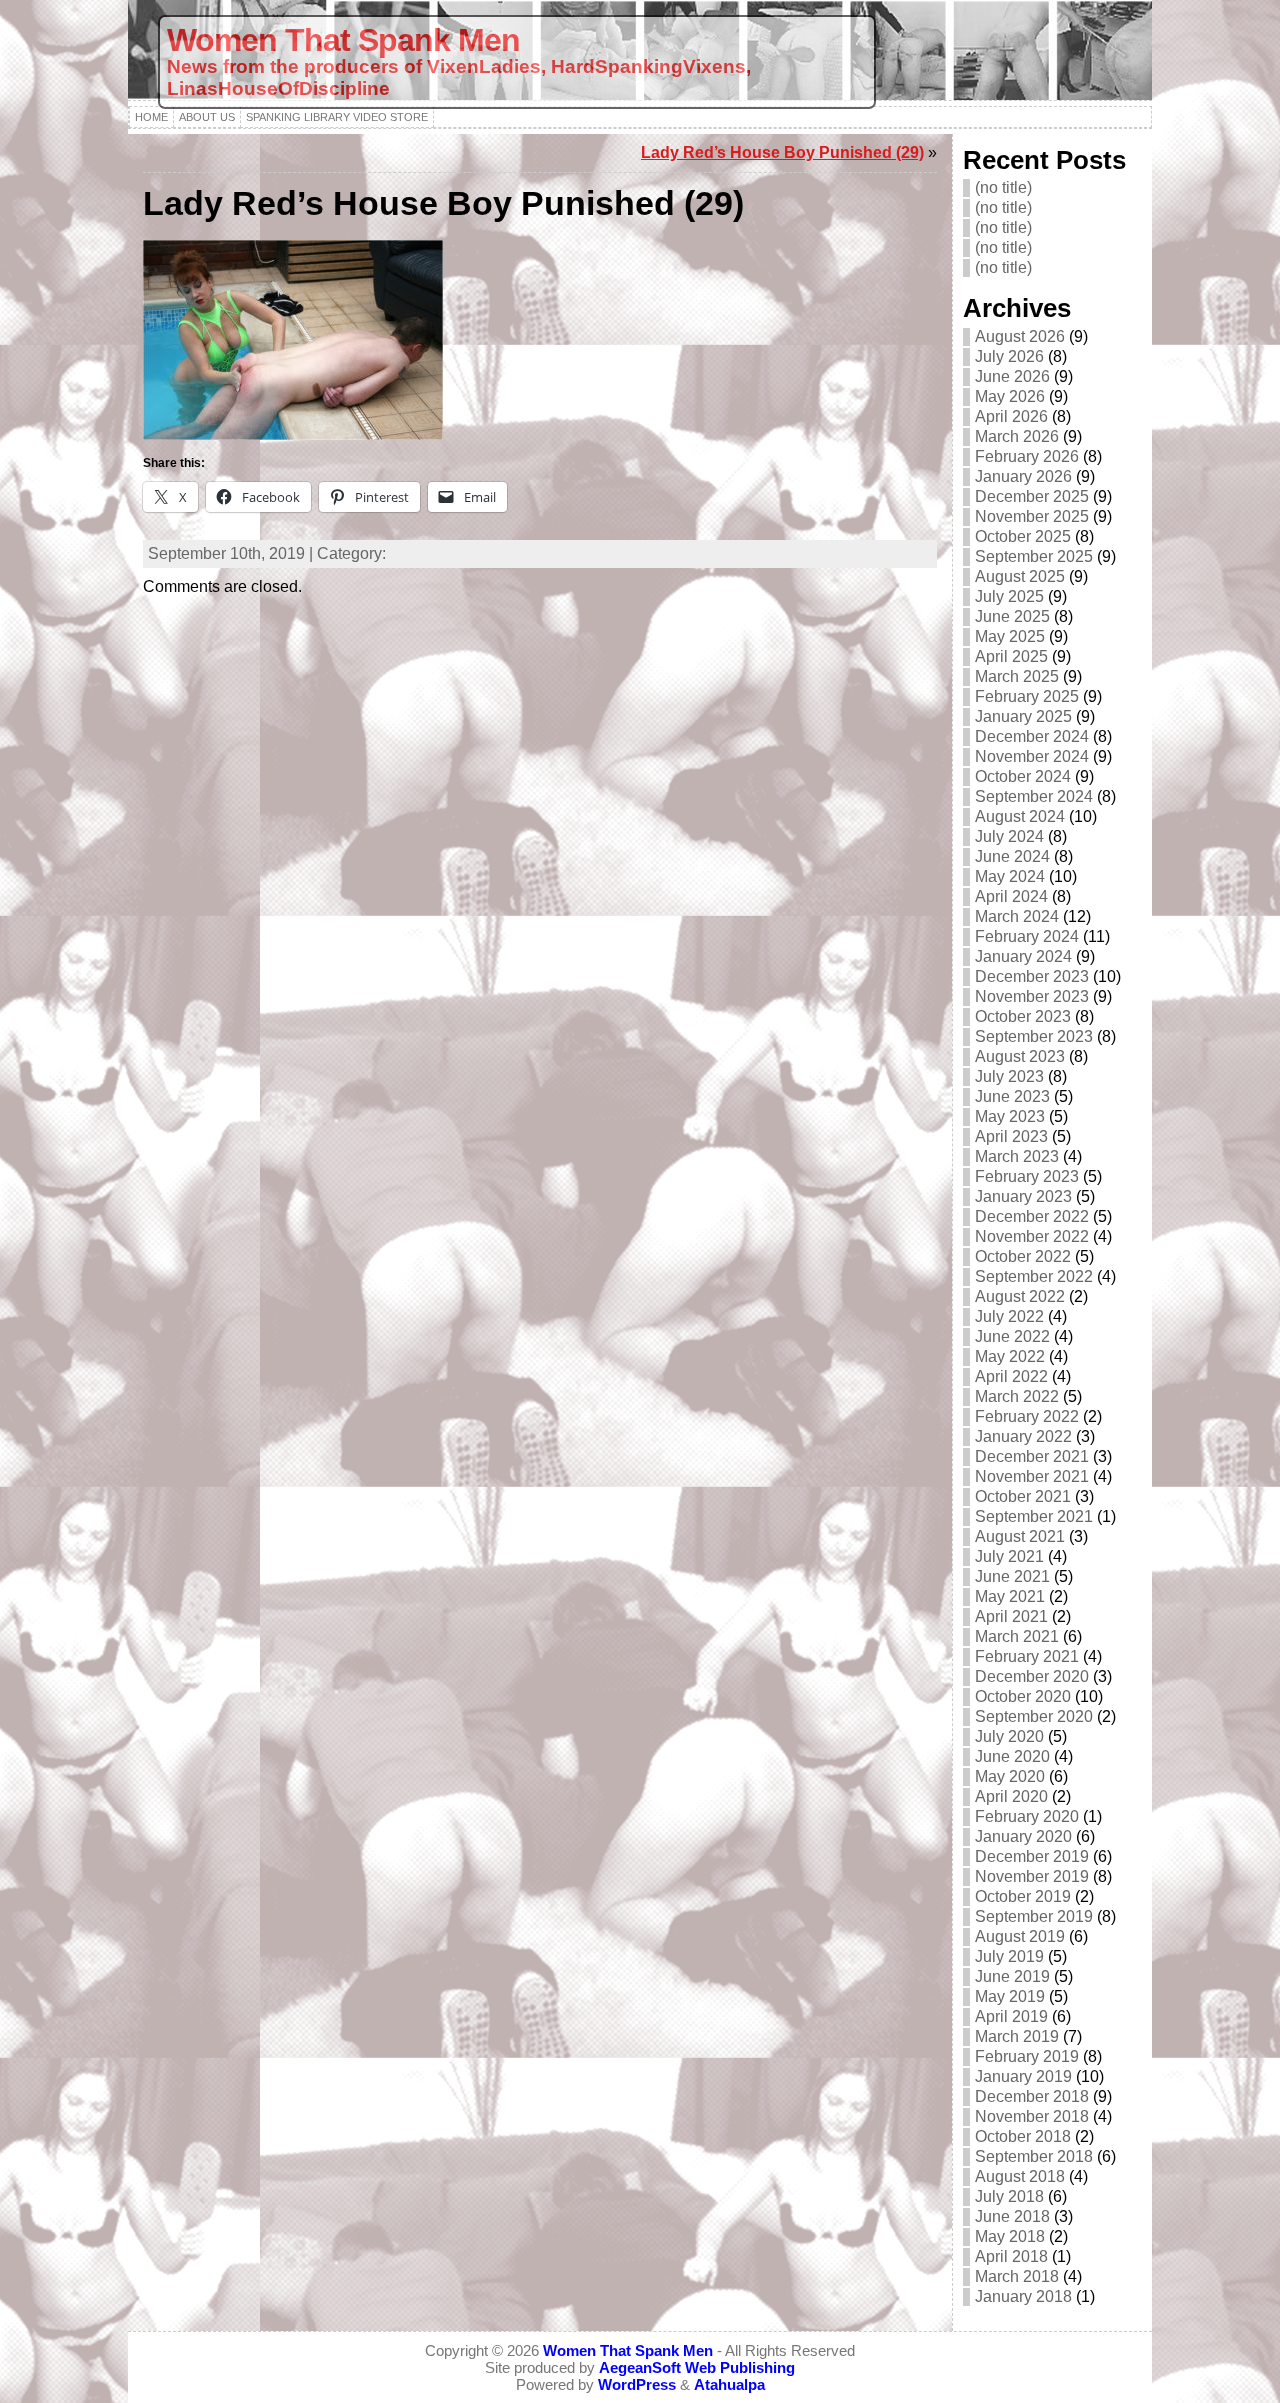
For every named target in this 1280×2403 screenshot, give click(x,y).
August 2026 (1020, 336)
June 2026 (1012, 376)
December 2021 (1032, 1456)
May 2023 (1010, 1116)
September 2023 (1034, 1036)
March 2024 (1017, 916)
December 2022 (1032, 1216)
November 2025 (1032, 516)
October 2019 (1023, 1896)
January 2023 (1023, 1196)
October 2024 (1023, 776)
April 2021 (1011, 1616)
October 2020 (1023, 1696)
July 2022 (1009, 1316)
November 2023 (1032, 996)
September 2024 (1034, 796)
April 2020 (1011, 1796)
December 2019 (1032, 1856)
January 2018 (1023, 2296)
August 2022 (1020, 1296)
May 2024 (1010, 876)
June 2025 (1012, 616)
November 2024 (1032, 756)
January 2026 (1023, 476)
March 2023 (1017, 1156)
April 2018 (1011, 2256)
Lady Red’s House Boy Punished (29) (782, 152)
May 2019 (1010, 1996)
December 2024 (1032, 736)
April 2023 (1011, 1136)
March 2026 (1017, 436)
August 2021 (1020, 1536)
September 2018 (1034, 2156)
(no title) (1003, 187)
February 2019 (1027, 2056)
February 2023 (1027, 1176)
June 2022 (1012, 1336)
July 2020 (1009, 1736)
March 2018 (1017, 2276)
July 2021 (1009, 1556)
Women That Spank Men (343, 40)
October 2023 (1023, 1016)
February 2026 (1027, 456)
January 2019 (1023, 2076)
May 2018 (1010, 2236)
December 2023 (1032, 976)
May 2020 (1010, 1776)
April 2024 (1011, 896)
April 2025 (1011, 656)
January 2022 (1023, 1436)
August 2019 (1020, 1936)
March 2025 (1017, 676)
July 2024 (1009, 836)
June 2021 (1012, 1576)
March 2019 (1017, 2036)
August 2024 (1020, 816)
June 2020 (1012, 1756)
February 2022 (1027, 1416)
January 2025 (1023, 716)
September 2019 (1034, 1916)
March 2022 (1017, 1396)
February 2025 (1027, 696)
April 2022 (1011, 1376)
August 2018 (1020, 2176)
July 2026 (1009, 356)
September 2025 (1034, 556)
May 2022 (1010, 1356)
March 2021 (1017, 1636)
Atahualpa (729, 2384)
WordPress (637, 2384)
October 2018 (1023, 2136)
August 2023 (1020, 1056)
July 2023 (1009, 1076)
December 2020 (1032, 1676)
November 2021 (1032, 1476)
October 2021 (1023, 1496)
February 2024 (1027, 936)
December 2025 (1032, 496)
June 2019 (1012, 1976)
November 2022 (1032, 1236)
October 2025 (1023, 536)
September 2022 (1034, 1276)
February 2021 (1027, 1656)
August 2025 (1020, 576)
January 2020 (1023, 1836)
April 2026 (1011, 416)
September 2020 (1034, 1716)
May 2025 (1010, 636)
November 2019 (1032, 1876)
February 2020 (1027, 1816)
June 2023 (1012, 1096)
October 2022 (1023, 1256)
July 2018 (1009, 2196)
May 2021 (1010, 1596)
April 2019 (1011, 2016)
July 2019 (1009, 1956)
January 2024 (1023, 956)
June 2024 (1012, 856)
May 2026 (1010, 396)
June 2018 (1012, 2216)
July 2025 (1009, 596)
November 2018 (1032, 2116)
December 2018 (1032, 2096)
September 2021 (1034, 1516)
